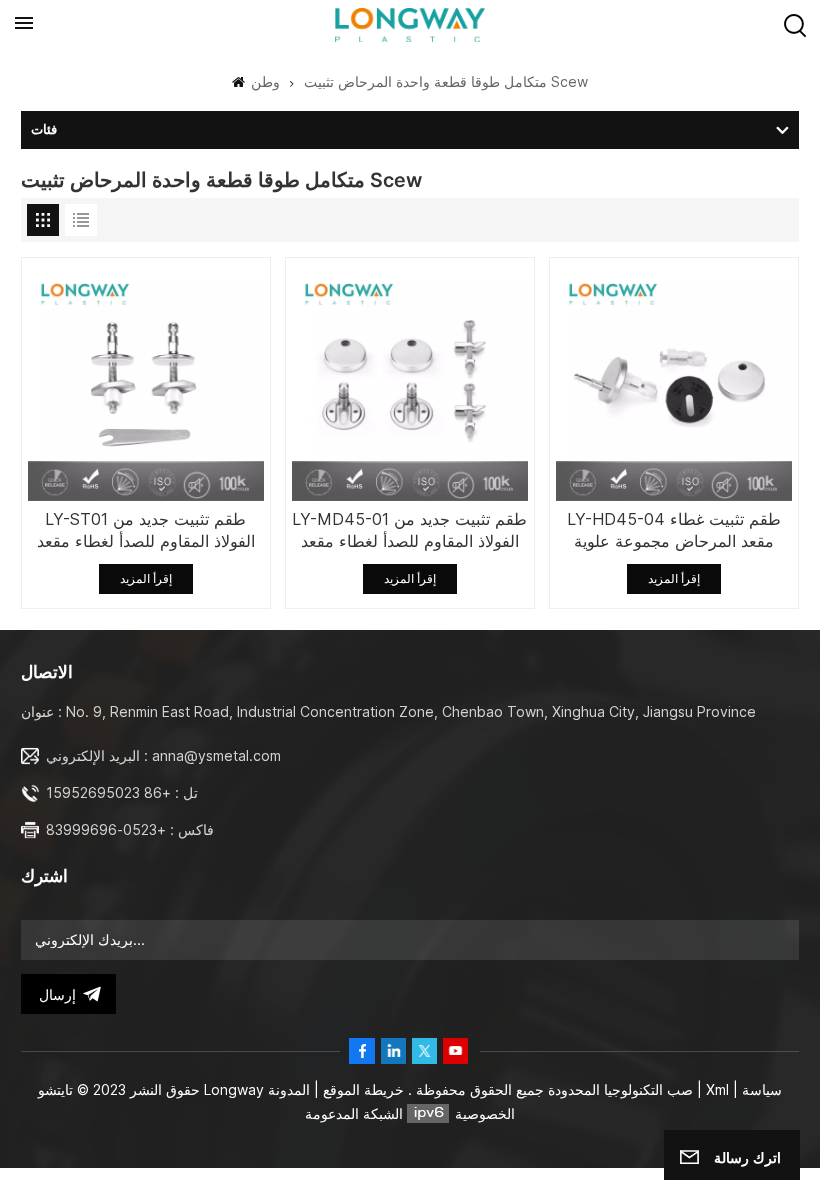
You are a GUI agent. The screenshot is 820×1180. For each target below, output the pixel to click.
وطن (263, 81)
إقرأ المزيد (146, 578)
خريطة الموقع (361, 1089)
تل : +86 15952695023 (122, 792)
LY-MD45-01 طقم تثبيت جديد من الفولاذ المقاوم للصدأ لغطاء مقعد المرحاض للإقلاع (409, 530)
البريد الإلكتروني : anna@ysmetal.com (163, 755)
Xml (717, 1089)
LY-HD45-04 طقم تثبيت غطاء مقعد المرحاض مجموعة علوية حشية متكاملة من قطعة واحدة (674, 530)
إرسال (57, 994)
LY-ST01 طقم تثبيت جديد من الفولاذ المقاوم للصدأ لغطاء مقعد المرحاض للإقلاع (146, 530)
